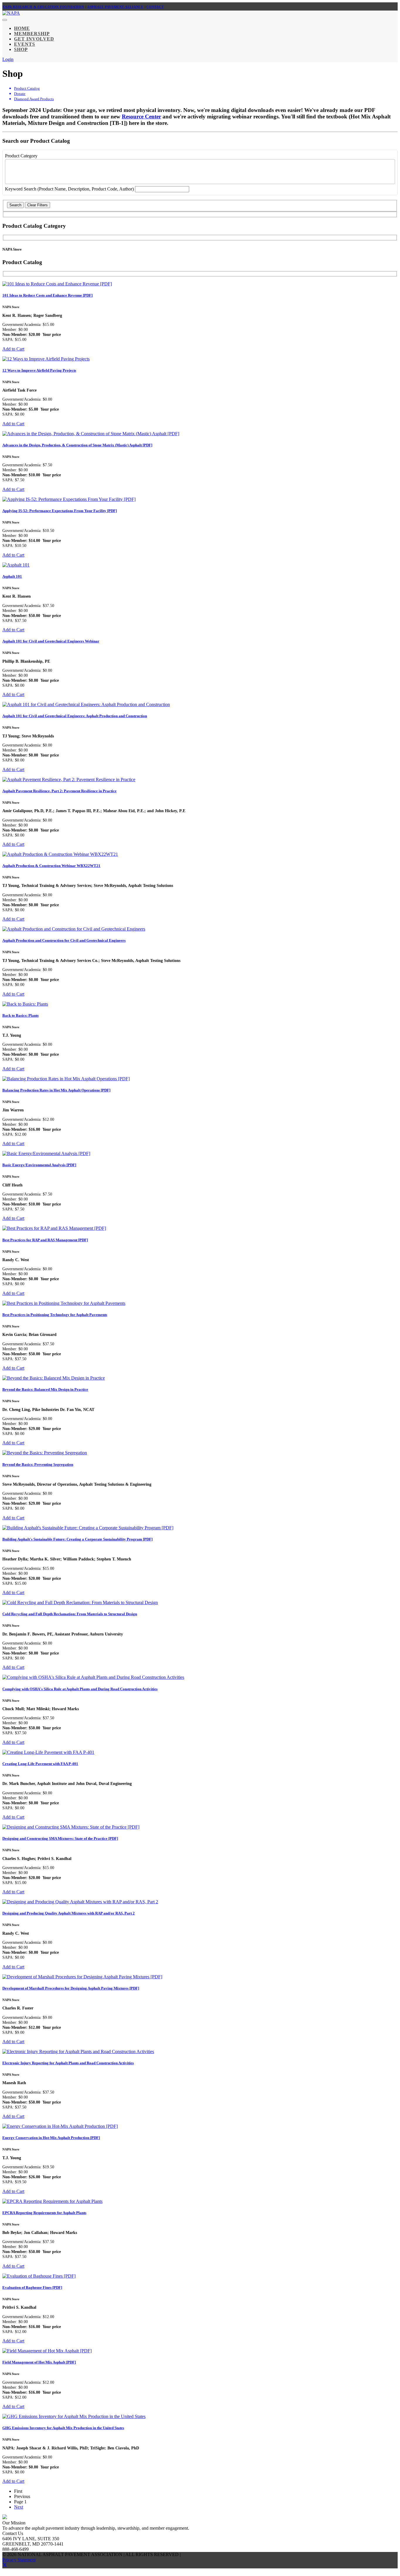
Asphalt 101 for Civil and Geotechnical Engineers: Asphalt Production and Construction (75, 716)
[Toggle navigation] (5, 20)
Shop (21, 49)
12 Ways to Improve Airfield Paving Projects (39, 370)
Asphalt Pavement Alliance (115, 7)
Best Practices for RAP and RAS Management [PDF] (45, 1240)
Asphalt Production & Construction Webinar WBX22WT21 (51, 866)
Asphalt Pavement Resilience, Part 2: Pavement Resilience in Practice (59, 791)
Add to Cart (13, 349)
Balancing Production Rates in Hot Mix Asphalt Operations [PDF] (56, 1090)
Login (8, 59)
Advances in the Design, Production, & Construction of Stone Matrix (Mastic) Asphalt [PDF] (77, 445)
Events (25, 44)
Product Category (21, 156)
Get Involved (34, 39)
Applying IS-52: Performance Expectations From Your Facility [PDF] (60, 511)
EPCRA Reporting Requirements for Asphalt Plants (44, 2213)
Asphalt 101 (12, 576)
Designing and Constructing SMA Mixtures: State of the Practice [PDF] (60, 1838)
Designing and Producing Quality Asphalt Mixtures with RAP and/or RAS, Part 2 (69, 1913)
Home (22, 28)
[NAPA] (11, 13)
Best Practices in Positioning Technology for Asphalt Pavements (55, 1315)
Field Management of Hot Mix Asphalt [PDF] (39, 2362)
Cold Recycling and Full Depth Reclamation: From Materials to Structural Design (70, 1614)
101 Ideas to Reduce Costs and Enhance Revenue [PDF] (47, 295)
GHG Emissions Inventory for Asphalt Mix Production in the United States (63, 2428)
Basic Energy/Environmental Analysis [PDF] (39, 1165)
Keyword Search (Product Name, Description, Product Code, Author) (70, 189)
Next (19, 2507)
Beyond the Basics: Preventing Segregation (38, 1464)
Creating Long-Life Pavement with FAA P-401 (40, 1764)
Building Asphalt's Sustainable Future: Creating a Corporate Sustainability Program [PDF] (77, 1539)
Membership (32, 34)
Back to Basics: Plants (20, 1015)
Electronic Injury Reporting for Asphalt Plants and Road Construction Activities (68, 2063)
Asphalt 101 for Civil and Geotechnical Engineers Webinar (51, 641)
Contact (155, 7)
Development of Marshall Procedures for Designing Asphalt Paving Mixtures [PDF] (71, 1988)
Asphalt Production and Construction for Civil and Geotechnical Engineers (64, 940)
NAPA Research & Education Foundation (43, 7)
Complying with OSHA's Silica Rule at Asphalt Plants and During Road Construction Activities (80, 1689)
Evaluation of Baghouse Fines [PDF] (32, 2287)
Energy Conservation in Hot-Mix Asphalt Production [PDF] (51, 2138)
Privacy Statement (19, 2560)
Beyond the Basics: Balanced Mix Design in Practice (45, 1389)
